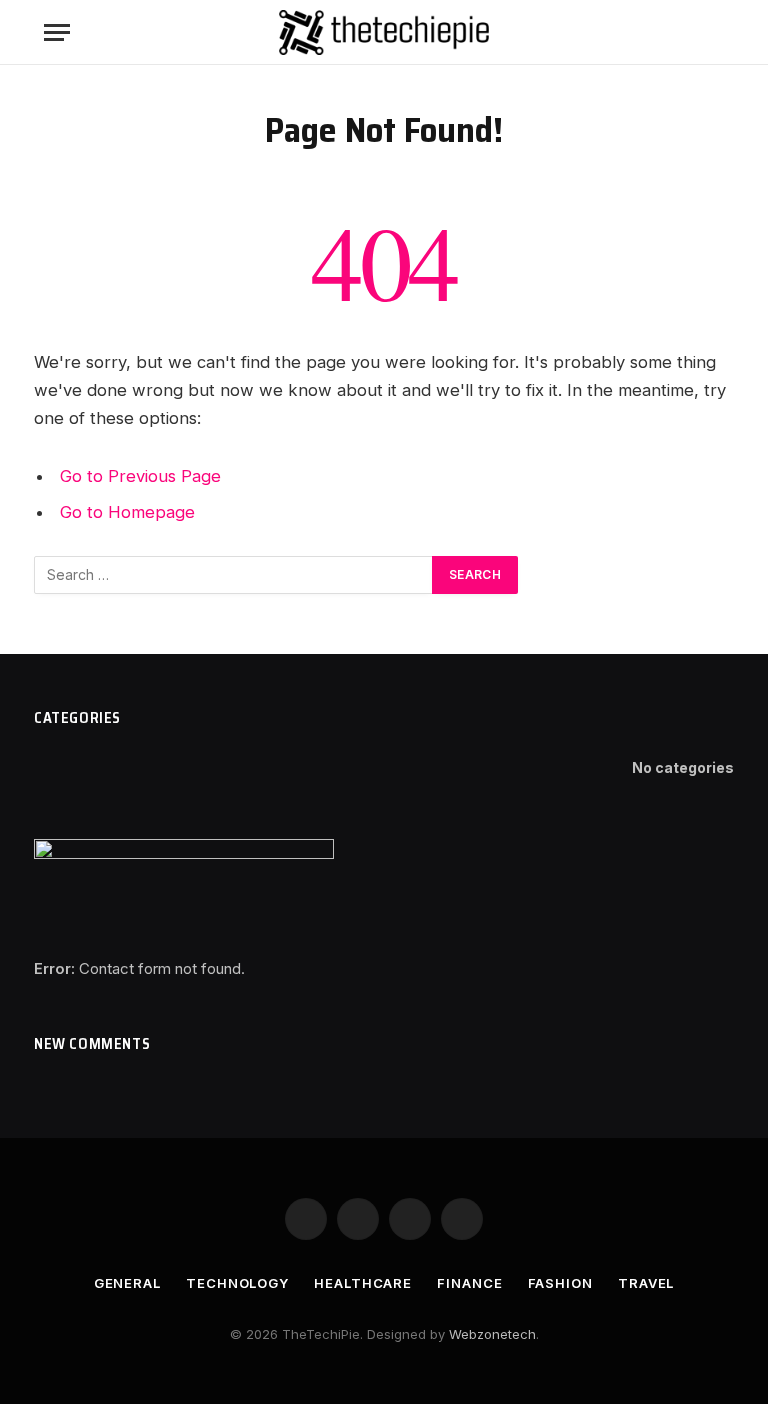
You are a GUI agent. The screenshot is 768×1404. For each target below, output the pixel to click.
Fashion (560, 1283)
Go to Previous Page (140, 476)
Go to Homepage (127, 512)
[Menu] (57, 32)
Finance (469, 1283)
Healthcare (363, 1283)
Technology (237, 1283)
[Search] (715, 32)
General (127, 1283)
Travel (646, 1283)
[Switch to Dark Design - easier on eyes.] (684, 33)
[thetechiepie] (384, 32)
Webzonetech (492, 1334)
